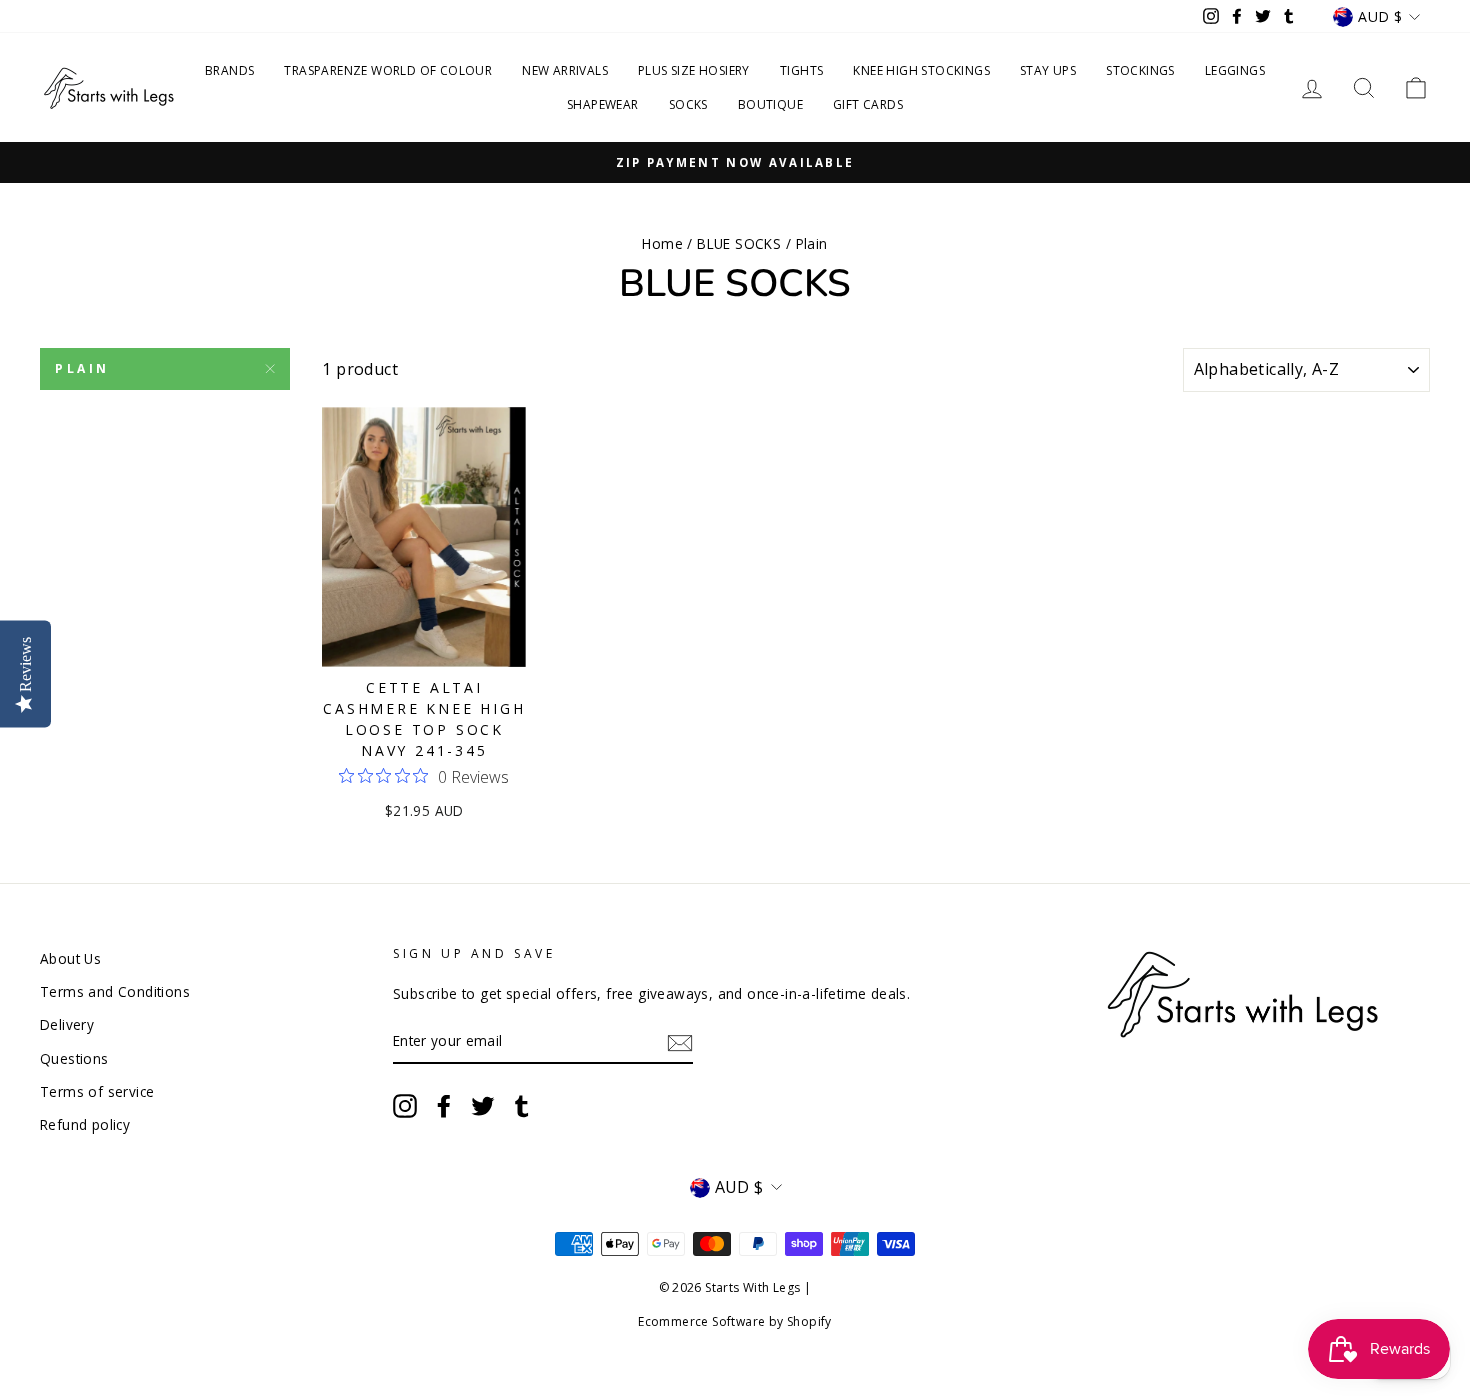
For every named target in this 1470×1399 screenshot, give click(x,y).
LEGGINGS (1235, 70)
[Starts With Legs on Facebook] (444, 1106)
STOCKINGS (1140, 70)
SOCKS (688, 104)
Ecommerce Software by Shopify (735, 1321)
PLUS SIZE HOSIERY (694, 70)
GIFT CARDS (868, 104)
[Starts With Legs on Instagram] (405, 1106)
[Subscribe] (680, 1042)
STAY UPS (1048, 70)
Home (662, 243)
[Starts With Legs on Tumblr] (522, 1106)
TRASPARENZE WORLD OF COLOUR (388, 70)
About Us (70, 958)
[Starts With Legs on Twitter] (483, 1106)
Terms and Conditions (115, 991)
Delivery (67, 1024)
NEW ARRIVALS (565, 70)
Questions (74, 1058)
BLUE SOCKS (739, 243)
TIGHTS (801, 70)
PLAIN (82, 368)
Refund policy (85, 1124)
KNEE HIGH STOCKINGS (921, 70)
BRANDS (229, 70)
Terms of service (97, 1091)
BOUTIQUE (770, 104)
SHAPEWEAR (603, 104)
